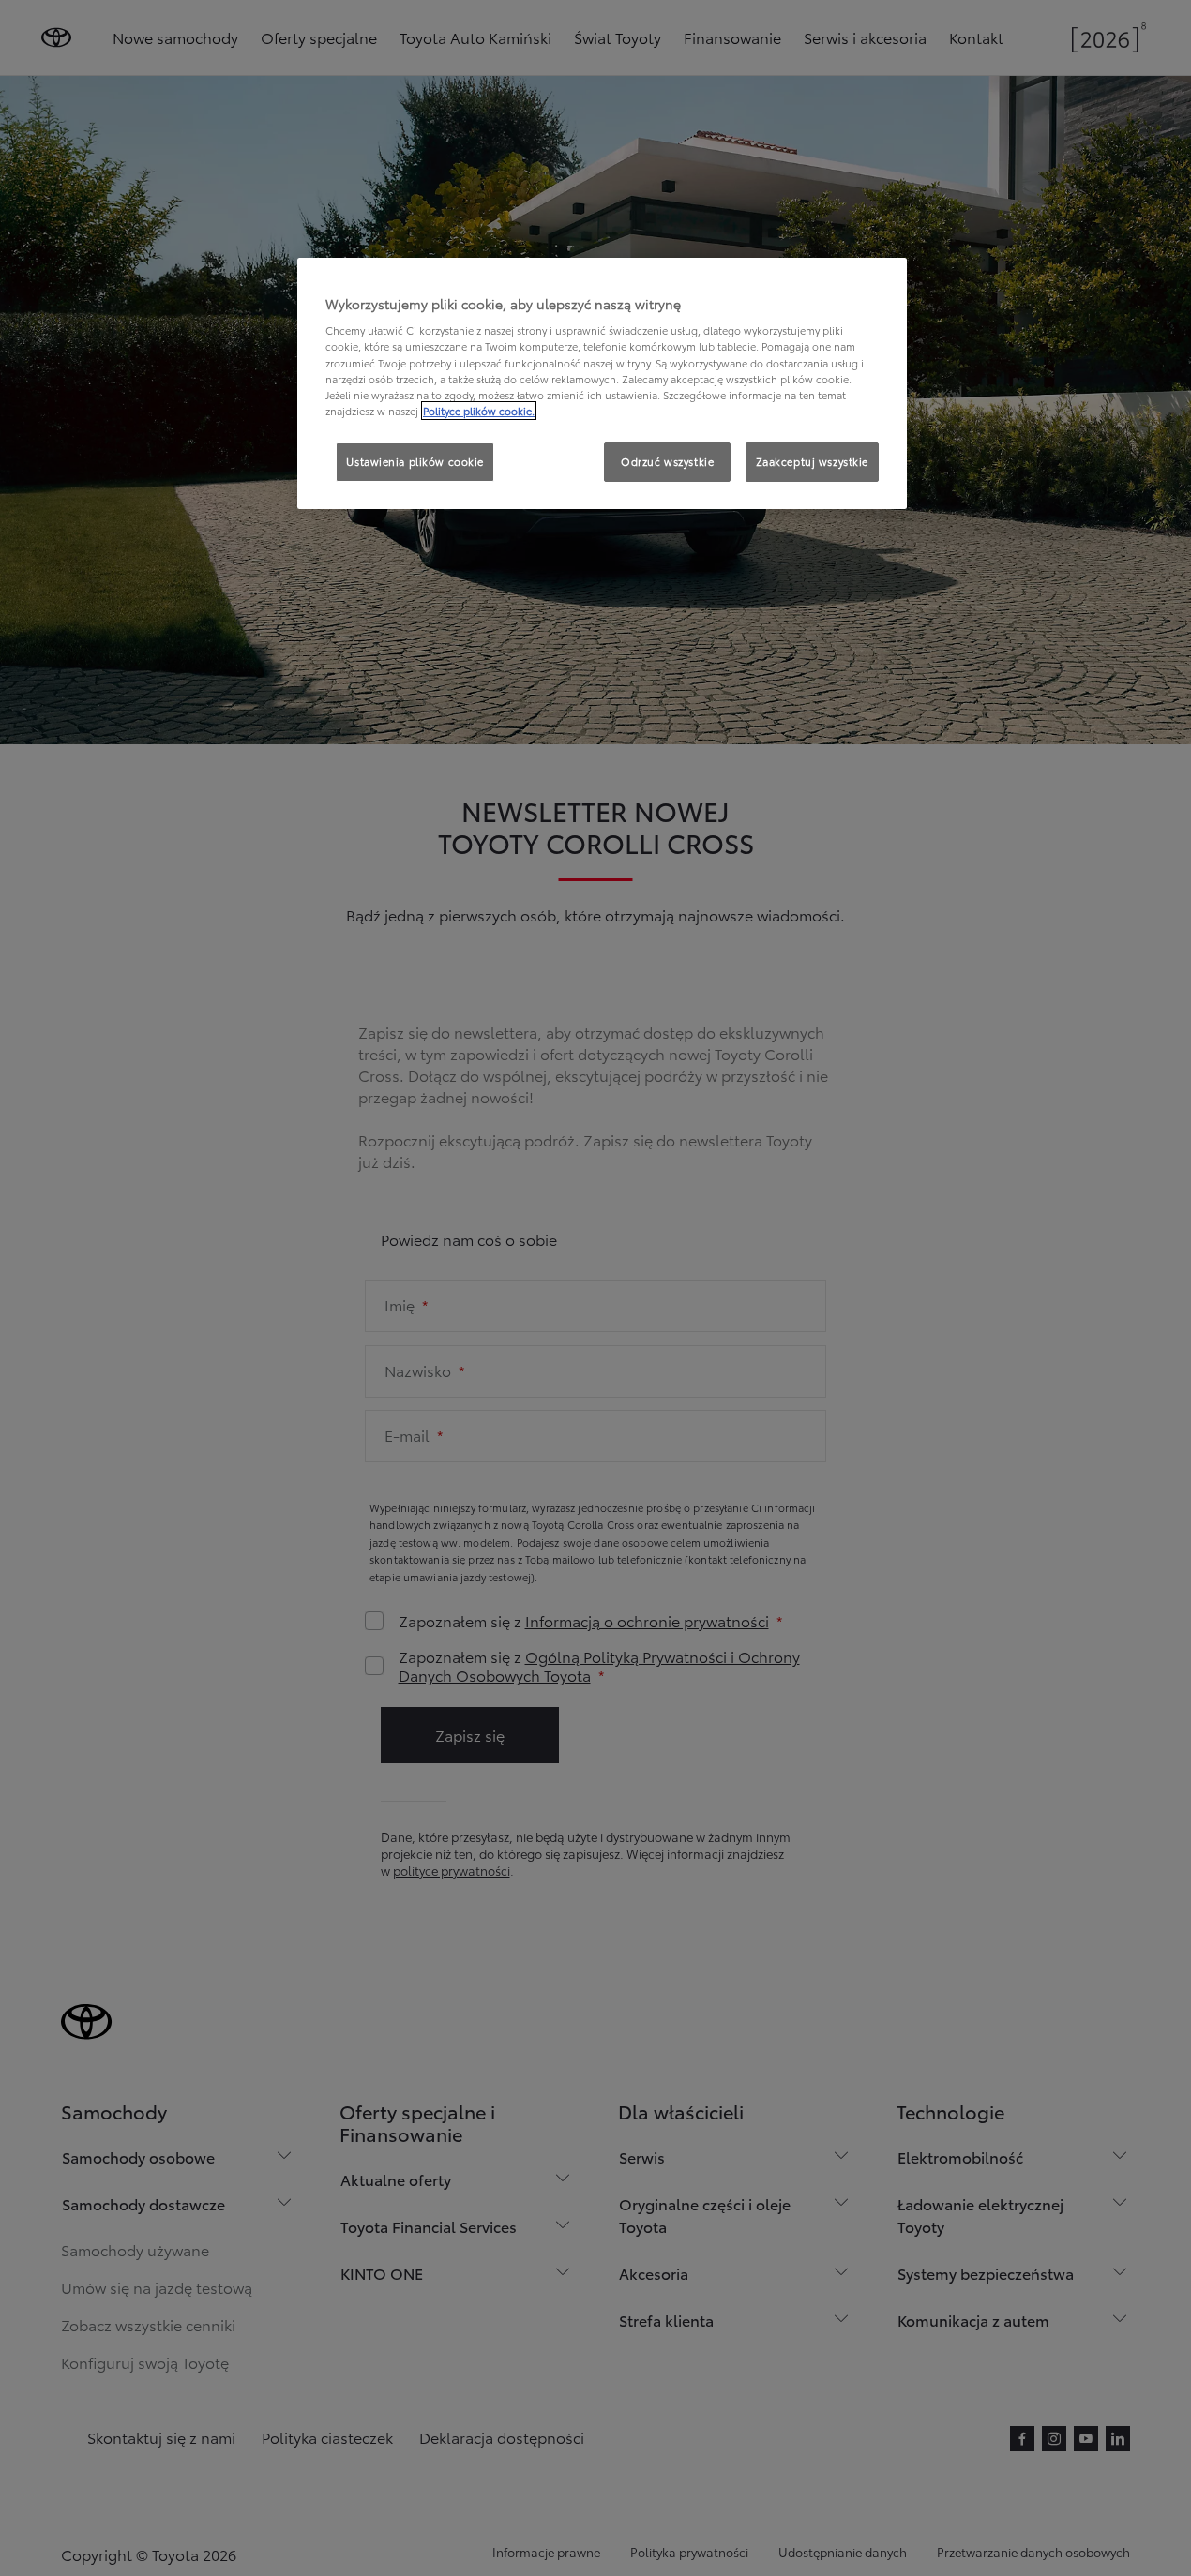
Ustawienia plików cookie (415, 461)
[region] (602, 383)
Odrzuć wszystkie (667, 461)
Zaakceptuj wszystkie (812, 461)
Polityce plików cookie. (479, 411)
